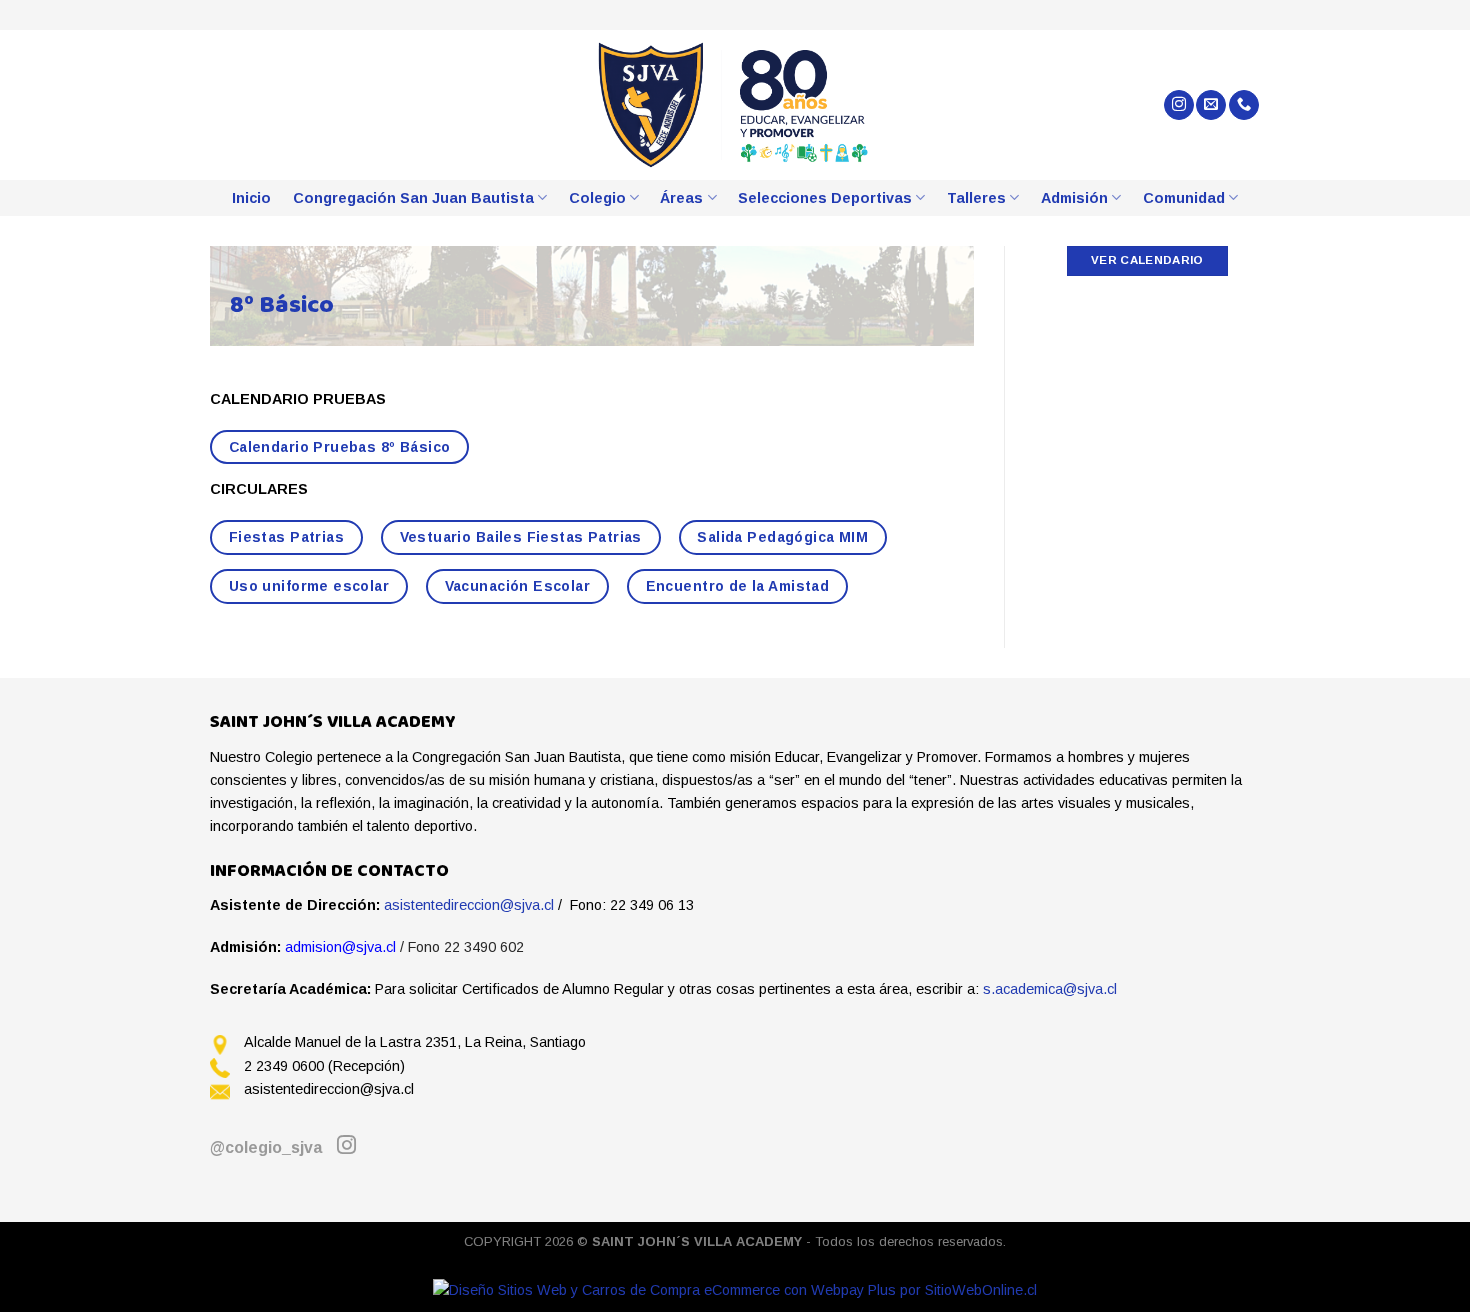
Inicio (251, 198)
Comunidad (1184, 198)
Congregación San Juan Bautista (413, 198)
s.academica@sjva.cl (1050, 989)
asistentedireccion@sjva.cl (469, 905)
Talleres (976, 198)
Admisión (1074, 198)
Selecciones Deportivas (825, 198)
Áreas (681, 198)
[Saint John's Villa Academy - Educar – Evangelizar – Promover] (735, 105)
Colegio (597, 198)
